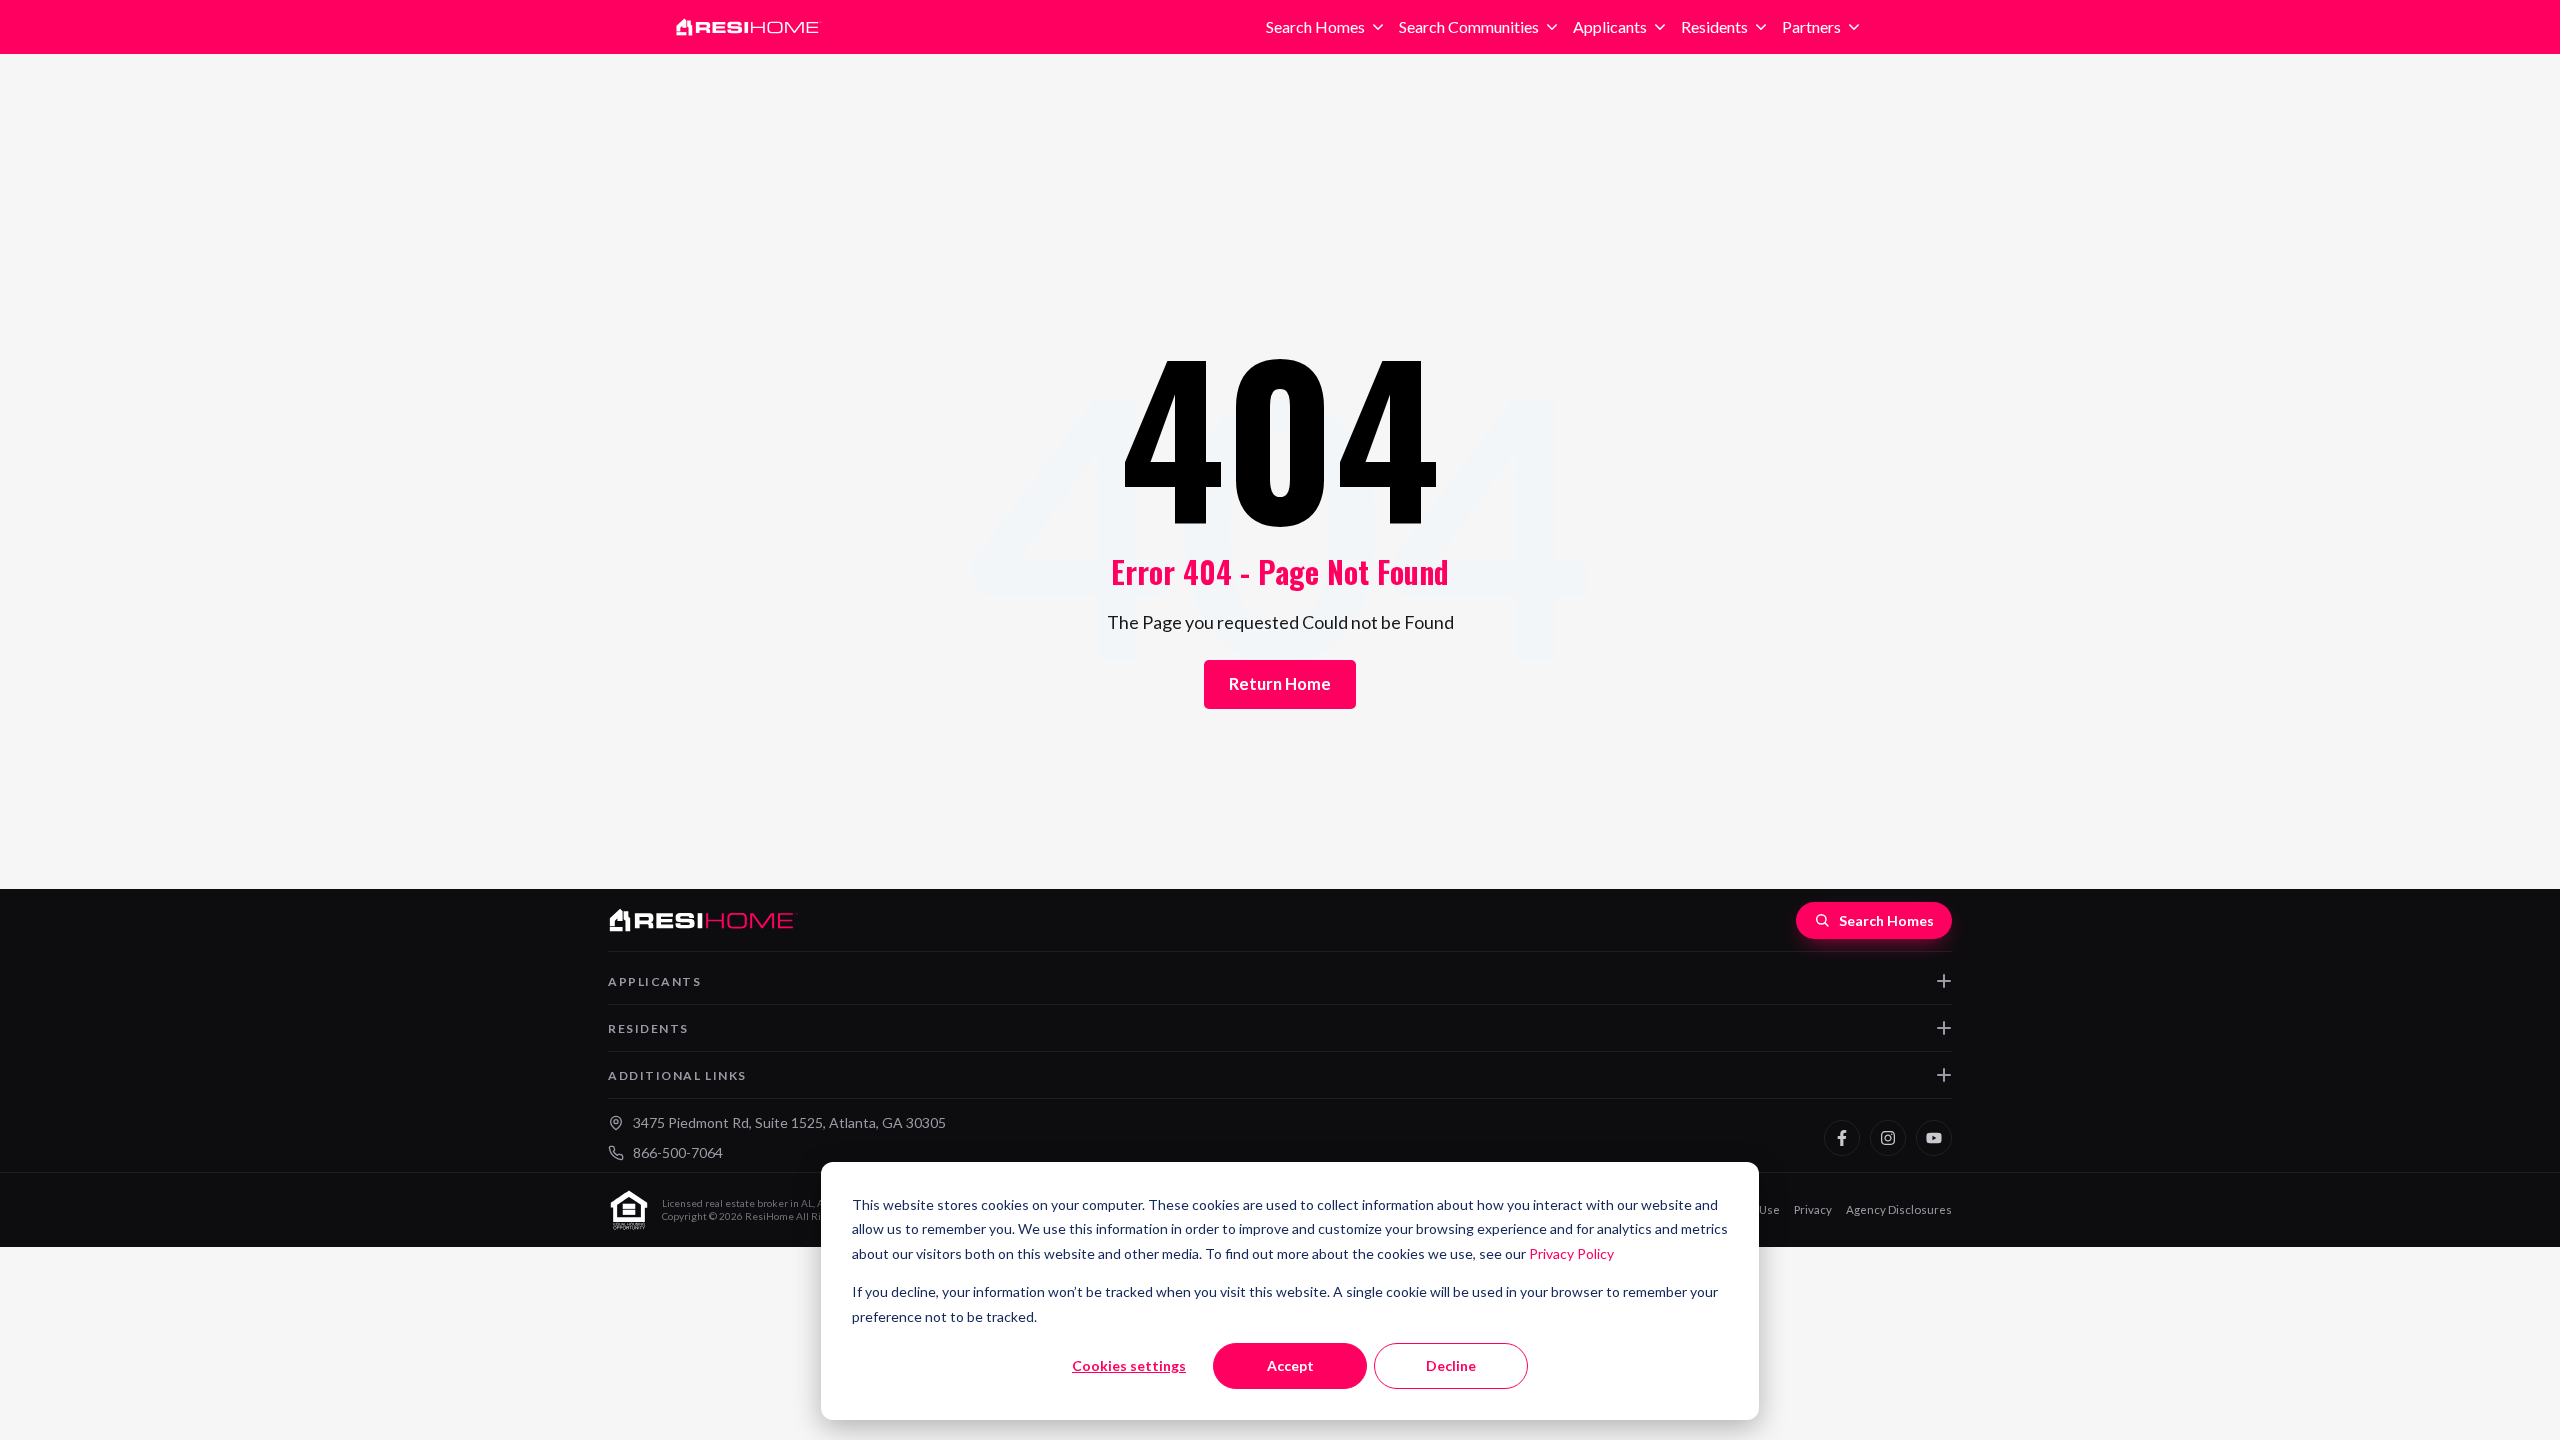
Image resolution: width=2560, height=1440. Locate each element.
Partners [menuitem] (1811, 26)
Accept (1290, 1365)
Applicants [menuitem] (1610, 26)
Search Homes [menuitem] (1315, 26)
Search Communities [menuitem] (1469, 26)
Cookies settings (1129, 1365)
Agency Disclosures (1899, 1209)
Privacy (1813, 1209)
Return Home (1280, 684)
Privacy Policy (1571, 1253)
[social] (1842, 1138)
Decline (1451, 1365)
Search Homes (1886, 920)
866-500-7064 (678, 1152)
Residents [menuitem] (1714, 26)
